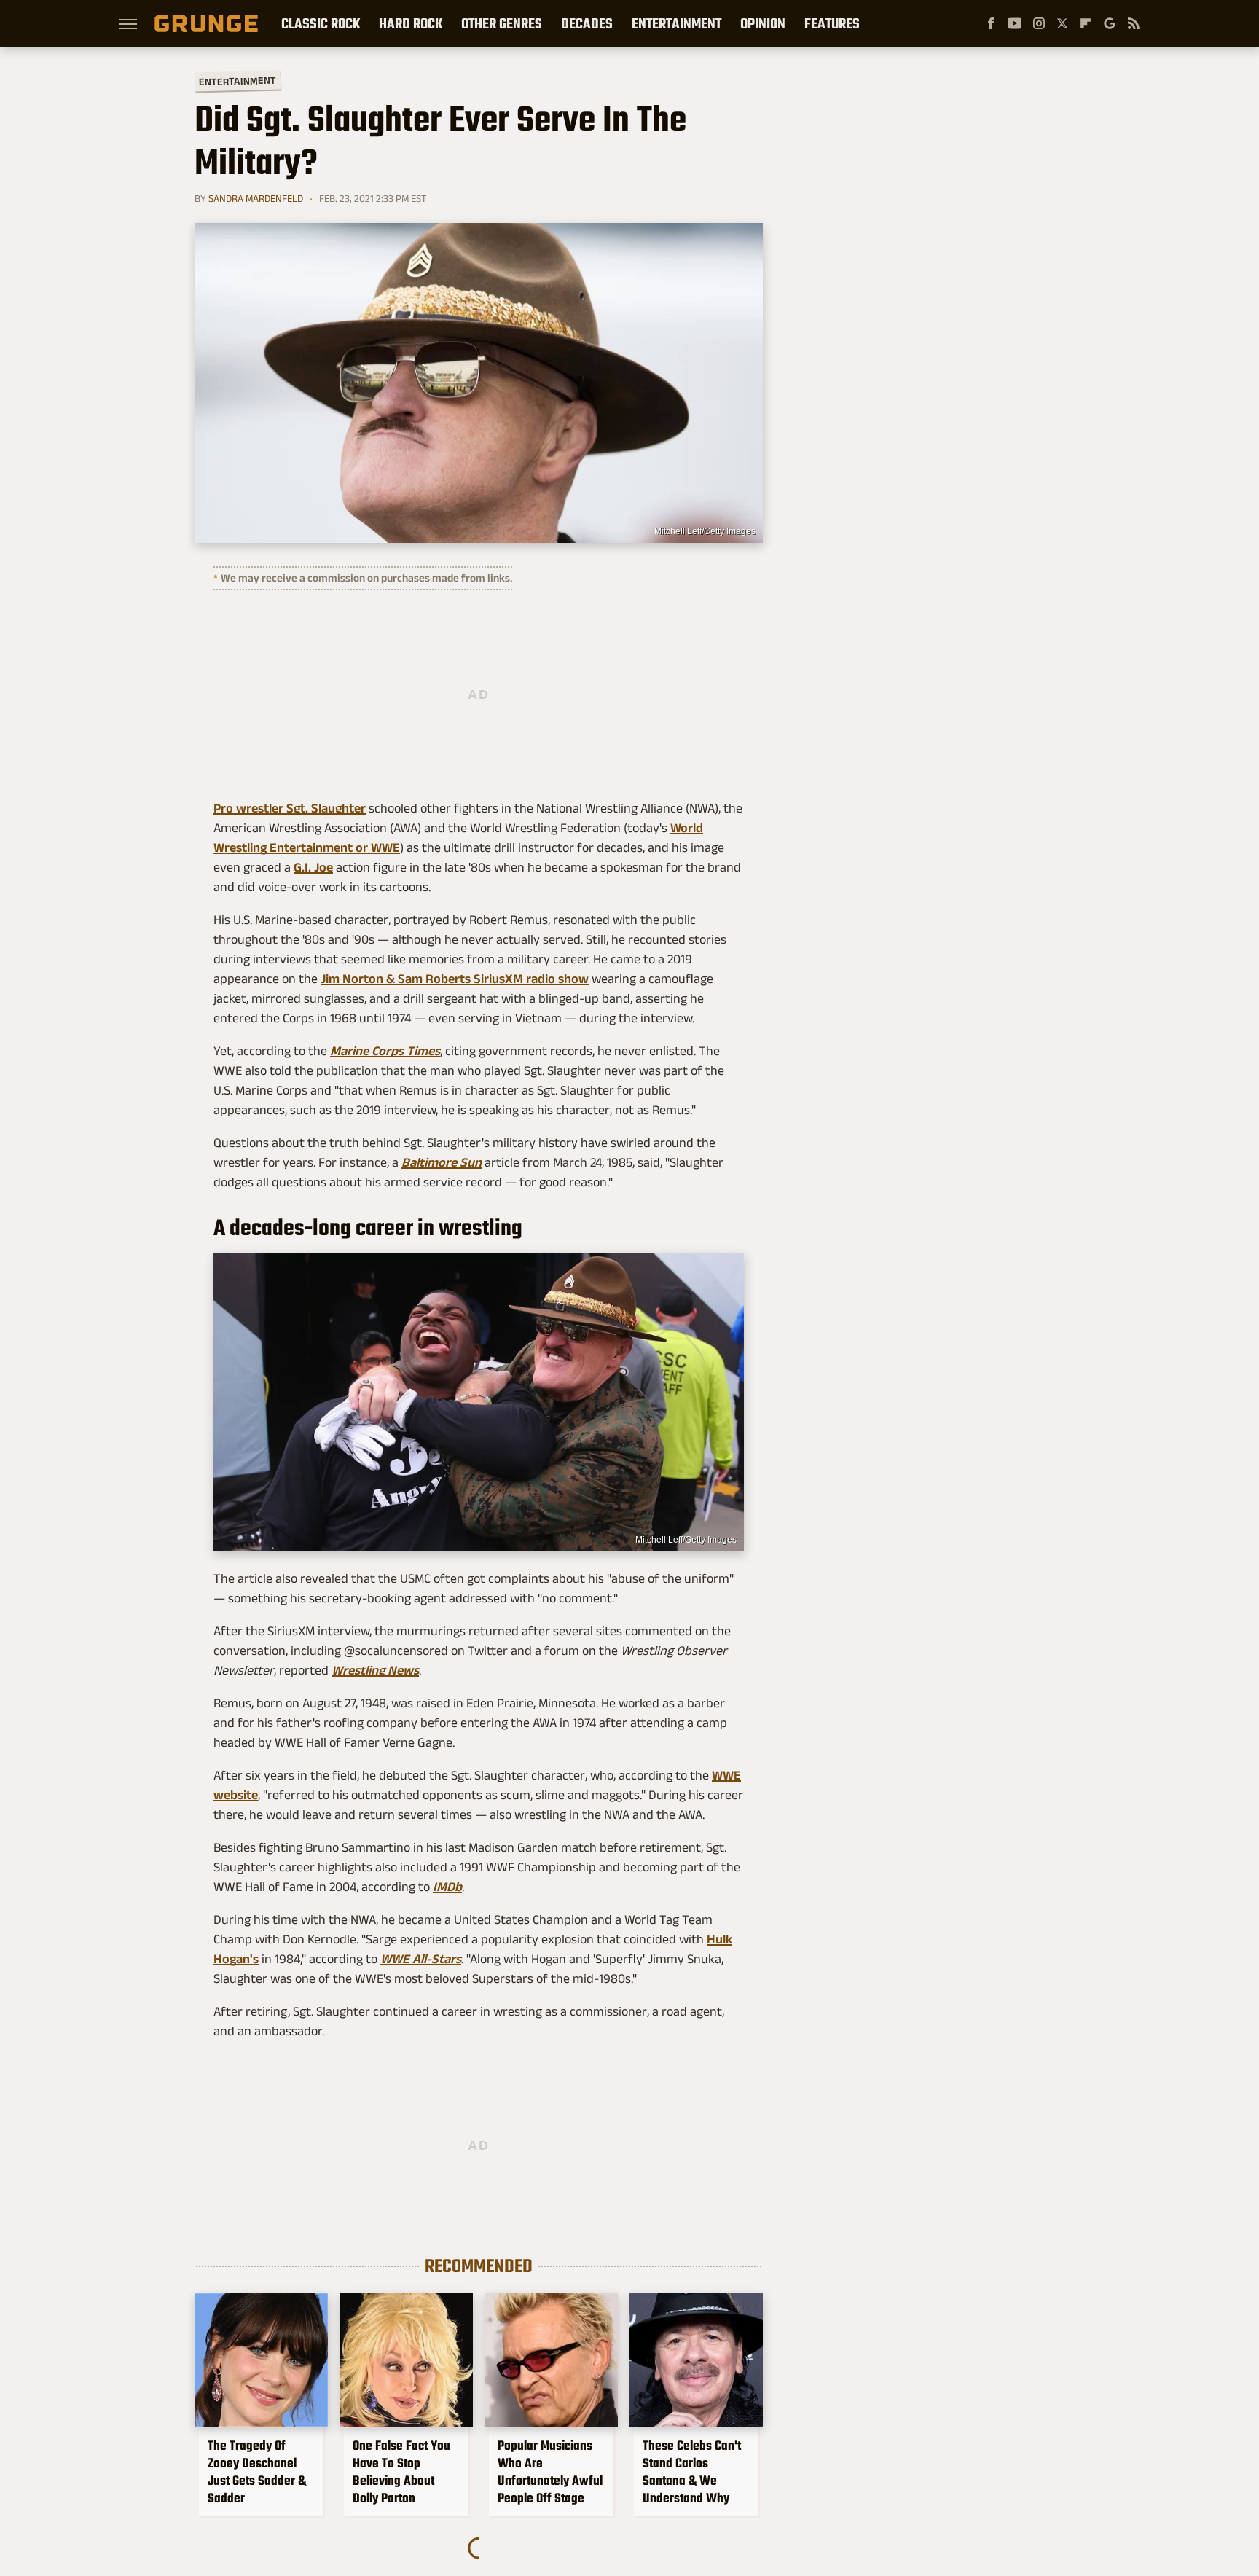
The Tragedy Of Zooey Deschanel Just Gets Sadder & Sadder (257, 2472)
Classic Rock (321, 23)
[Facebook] (991, 23)
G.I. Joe (313, 867)
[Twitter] (1062, 23)
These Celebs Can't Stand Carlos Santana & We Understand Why (692, 2472)
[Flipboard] (1086, 23)
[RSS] (1134, 23)
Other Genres (502, 23)
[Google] (1110, 23)
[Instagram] (1039, 23)
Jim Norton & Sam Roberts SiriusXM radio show (455, 979)
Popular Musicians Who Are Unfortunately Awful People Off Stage (550, 2472)
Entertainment (676, 23)
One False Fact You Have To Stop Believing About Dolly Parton (401, 2472)
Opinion (763, 23)
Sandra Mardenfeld (256, 198)
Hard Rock (411, 23)
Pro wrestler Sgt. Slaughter (290, 808)
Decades (587, 23)
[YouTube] (1015, 23)
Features (832, 23)
